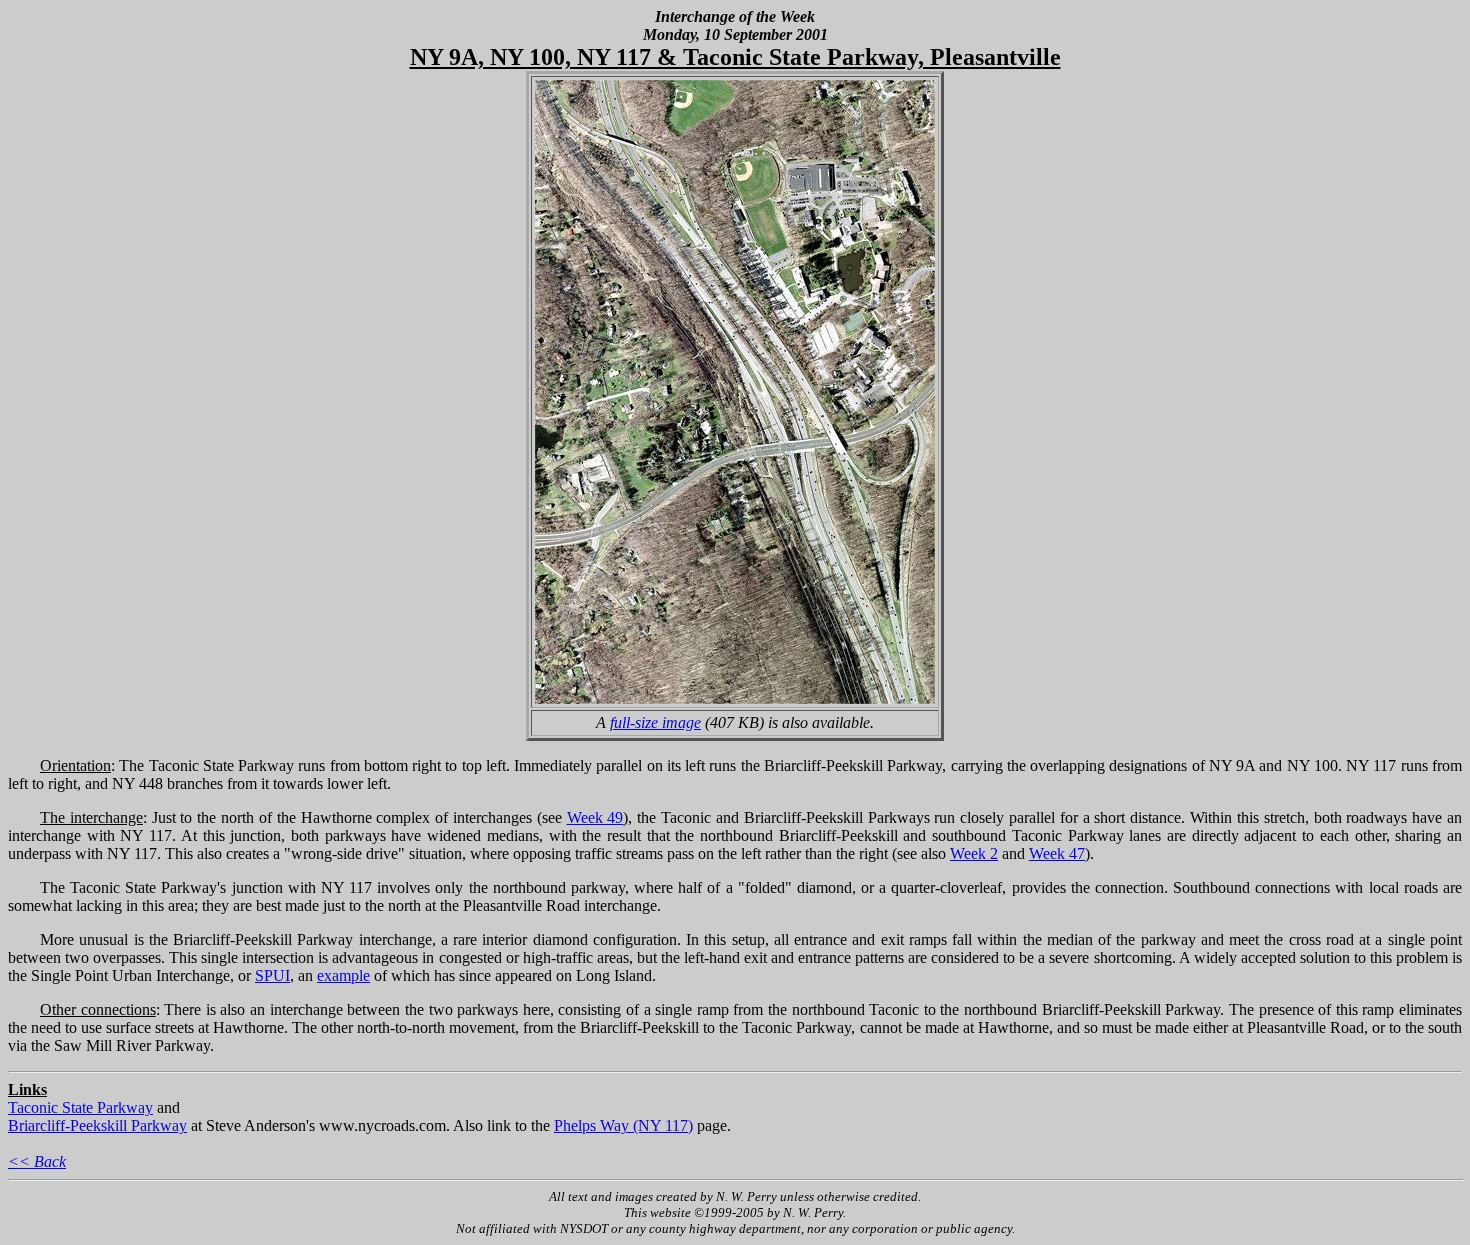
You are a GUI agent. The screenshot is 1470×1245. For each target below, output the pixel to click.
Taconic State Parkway (80, 1107)
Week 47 (1057, 853)
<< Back (37, 1161)
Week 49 (595, 817)
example (343, 975)
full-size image (655, 722)
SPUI (272, 975)
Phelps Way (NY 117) (623, 1125)
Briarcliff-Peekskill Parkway (97, 1125)
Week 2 (974, 853)
